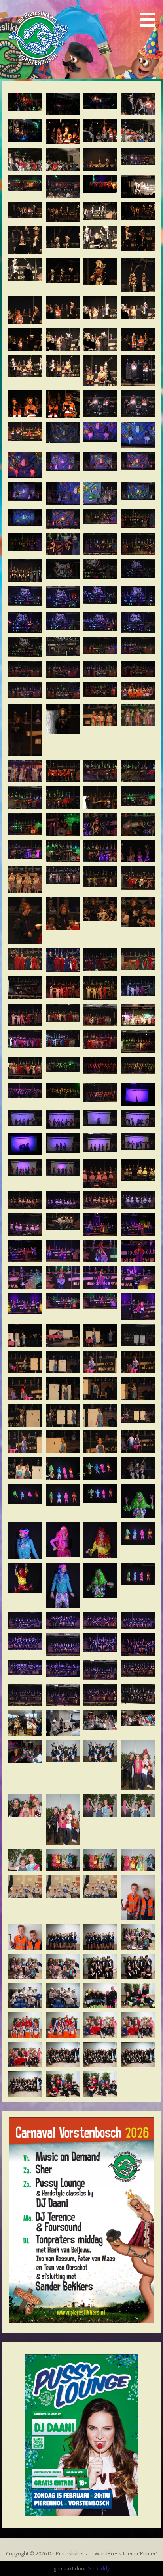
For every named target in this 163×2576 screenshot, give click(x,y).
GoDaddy (99, 2568)
